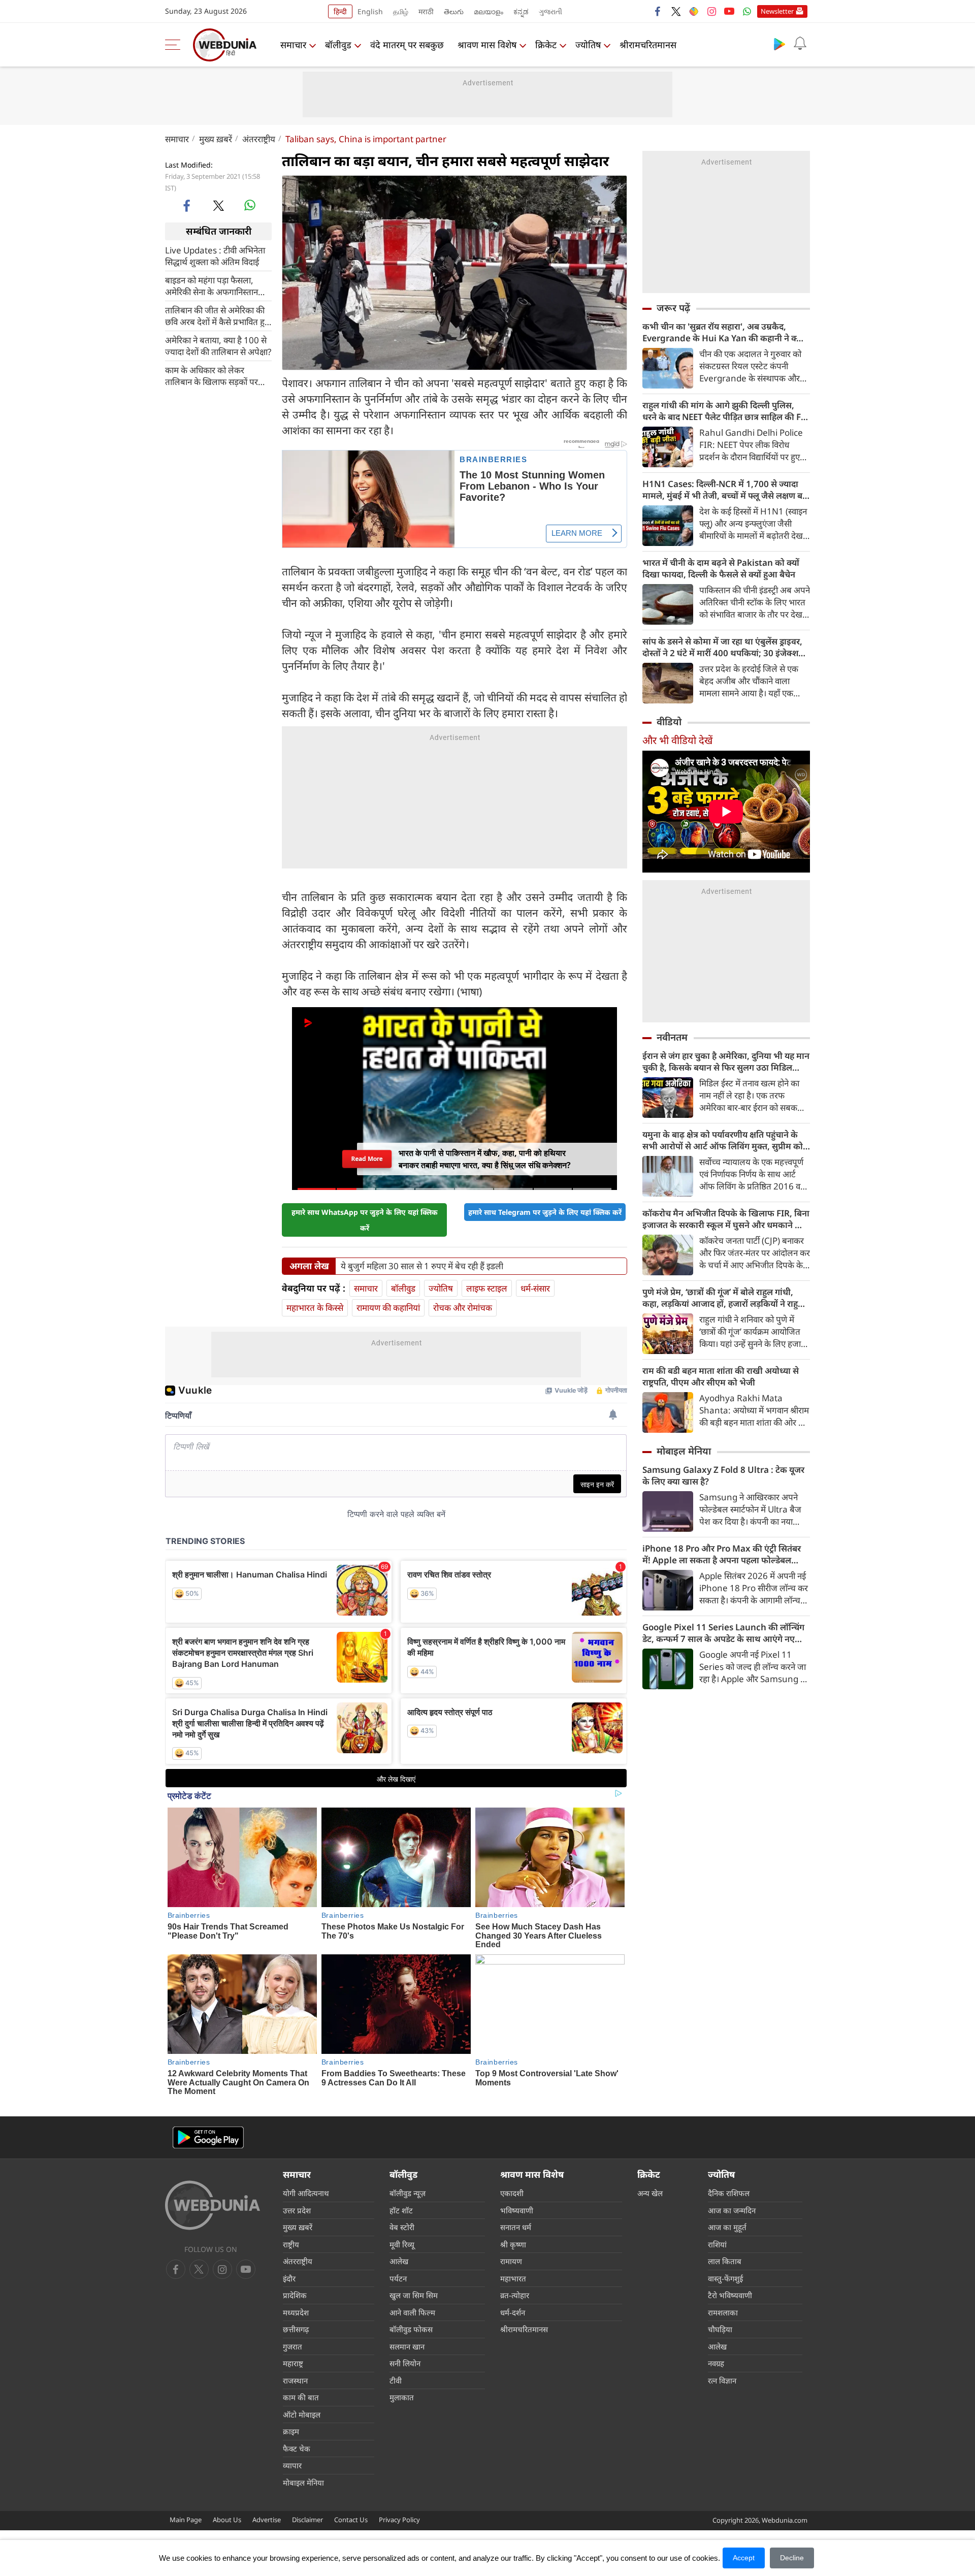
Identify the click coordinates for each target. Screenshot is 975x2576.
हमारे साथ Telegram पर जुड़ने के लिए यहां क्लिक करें (545, 1212)
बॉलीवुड (338, 45)
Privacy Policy (399, 2520)
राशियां (717, 2244)
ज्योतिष (588, 45)
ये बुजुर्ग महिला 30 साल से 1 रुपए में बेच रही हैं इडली (422, 1266)
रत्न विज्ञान (722, 2380)
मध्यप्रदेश (296, 2312)
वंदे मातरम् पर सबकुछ (407, 45)
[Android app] (208, 2137)
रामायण (511, 2261)
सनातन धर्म (516, 2227)
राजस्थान (295, 2380)
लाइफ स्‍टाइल (487, 1288)
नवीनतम (672, 1037)
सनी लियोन (405, 2363)
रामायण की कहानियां (388, 1308)
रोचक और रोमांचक (463, 1308)
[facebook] (658, 11)
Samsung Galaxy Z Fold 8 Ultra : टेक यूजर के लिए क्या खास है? (723, 1475)
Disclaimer (307, 2520)
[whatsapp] (250, 205)
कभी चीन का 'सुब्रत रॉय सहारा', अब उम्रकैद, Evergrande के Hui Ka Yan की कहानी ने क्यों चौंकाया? (723, 332)
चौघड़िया (720, 2329)
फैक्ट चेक (297, 2449)
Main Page (186, 2520)
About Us (227, 2520)
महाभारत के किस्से (315, 1308)
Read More (367, 1159)
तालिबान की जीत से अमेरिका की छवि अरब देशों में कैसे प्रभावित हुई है (217, 315)
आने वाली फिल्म (412, 2312)
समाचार (293, 45)
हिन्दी (340, 11)
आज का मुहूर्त (727, 2227)
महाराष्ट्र (293, 2363)
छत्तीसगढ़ (296, 2329)
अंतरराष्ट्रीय (259, 139)
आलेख (399, 2261)
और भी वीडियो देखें (677, 740)
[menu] (175, 45)
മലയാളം (489, 11)
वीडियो (669, 722)
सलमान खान (407, 2346)
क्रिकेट (546, 45)
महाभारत (513, 2278)
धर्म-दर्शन (513, 2312)
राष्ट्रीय (291, 2244)
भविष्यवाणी (517, 2210)
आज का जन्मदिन (732, 2210)
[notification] (800, 44)
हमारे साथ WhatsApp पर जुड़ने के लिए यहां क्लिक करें (365, 1220)
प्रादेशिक (295, 2295)
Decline (792, 2558)
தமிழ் (401, 11)
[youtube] (729, 11)
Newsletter (777, 11)
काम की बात (301, 2397)
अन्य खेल (650, 2193)
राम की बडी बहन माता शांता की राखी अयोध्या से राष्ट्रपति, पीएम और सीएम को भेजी (721, 1376)
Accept (744, 2558)
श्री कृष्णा (513, 2244)
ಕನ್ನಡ (521, 11)
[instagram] (711, 11)
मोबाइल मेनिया (684, 1451)
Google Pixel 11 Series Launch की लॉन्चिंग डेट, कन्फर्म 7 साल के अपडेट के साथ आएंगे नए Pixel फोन (723, 1633)
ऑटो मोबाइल (302, 2414)
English (370, 11)
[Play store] (779, 44)
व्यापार (292, 2465)
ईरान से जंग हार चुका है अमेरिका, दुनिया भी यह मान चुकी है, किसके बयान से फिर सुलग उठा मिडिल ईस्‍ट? (726, 1061)
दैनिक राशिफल (729, 2193)
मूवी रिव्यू (402, 2244)
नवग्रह (716, 2363)
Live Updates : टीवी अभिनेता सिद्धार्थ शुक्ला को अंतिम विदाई (215, 255)
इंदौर (289, 2278)
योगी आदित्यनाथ (306, 2193)
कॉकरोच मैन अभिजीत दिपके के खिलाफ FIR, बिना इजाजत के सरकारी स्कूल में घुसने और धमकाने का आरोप (726, 1219)
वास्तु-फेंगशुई (725, 2278)
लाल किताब (725, 2261)
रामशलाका (723, 2312)
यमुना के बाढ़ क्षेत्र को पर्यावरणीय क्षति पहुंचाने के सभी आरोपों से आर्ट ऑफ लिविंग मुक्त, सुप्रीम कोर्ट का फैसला (725, 1140)
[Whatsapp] (747, 11)
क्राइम (291, 2431)
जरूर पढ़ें (673, 308)
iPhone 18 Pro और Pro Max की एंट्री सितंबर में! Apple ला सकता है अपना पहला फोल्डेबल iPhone (722, 1554)
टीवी (396, 2380)
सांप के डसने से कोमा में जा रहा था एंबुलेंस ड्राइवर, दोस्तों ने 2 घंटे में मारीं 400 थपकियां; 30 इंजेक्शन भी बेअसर (723, 647)
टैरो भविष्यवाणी (730, 2295)
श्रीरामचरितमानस (648, 45)
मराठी (426, 11)
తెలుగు (454, 11)
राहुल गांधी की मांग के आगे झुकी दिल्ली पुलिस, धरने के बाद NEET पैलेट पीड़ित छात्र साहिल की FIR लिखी (726, 411)
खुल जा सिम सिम (414, 2295)
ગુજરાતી (550, 11)
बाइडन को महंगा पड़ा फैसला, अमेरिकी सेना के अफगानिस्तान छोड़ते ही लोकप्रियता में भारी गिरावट (212, 285)
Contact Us (351, 2520)
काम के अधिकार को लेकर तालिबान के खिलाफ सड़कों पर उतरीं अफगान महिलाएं (212, 375)
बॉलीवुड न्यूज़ (408, 2193)
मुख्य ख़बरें (216, 139)
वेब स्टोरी (402, 2227)
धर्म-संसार (535, 1288)
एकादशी (512, 2193)
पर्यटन (398, 2278)
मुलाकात (402, 2397)
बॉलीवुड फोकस (411, 2329)
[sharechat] (694, 11)
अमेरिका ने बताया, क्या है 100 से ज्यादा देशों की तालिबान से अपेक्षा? (218, 345)
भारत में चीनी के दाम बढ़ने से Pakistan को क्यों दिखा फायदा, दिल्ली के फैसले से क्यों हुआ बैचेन (721, 568)
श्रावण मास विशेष (487, 45)
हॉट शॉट (401, 2210)
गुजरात (292, 2346)
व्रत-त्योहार (515, 2295)
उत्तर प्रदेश (297, 2210)
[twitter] (676, 11)
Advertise (267, 2520)
